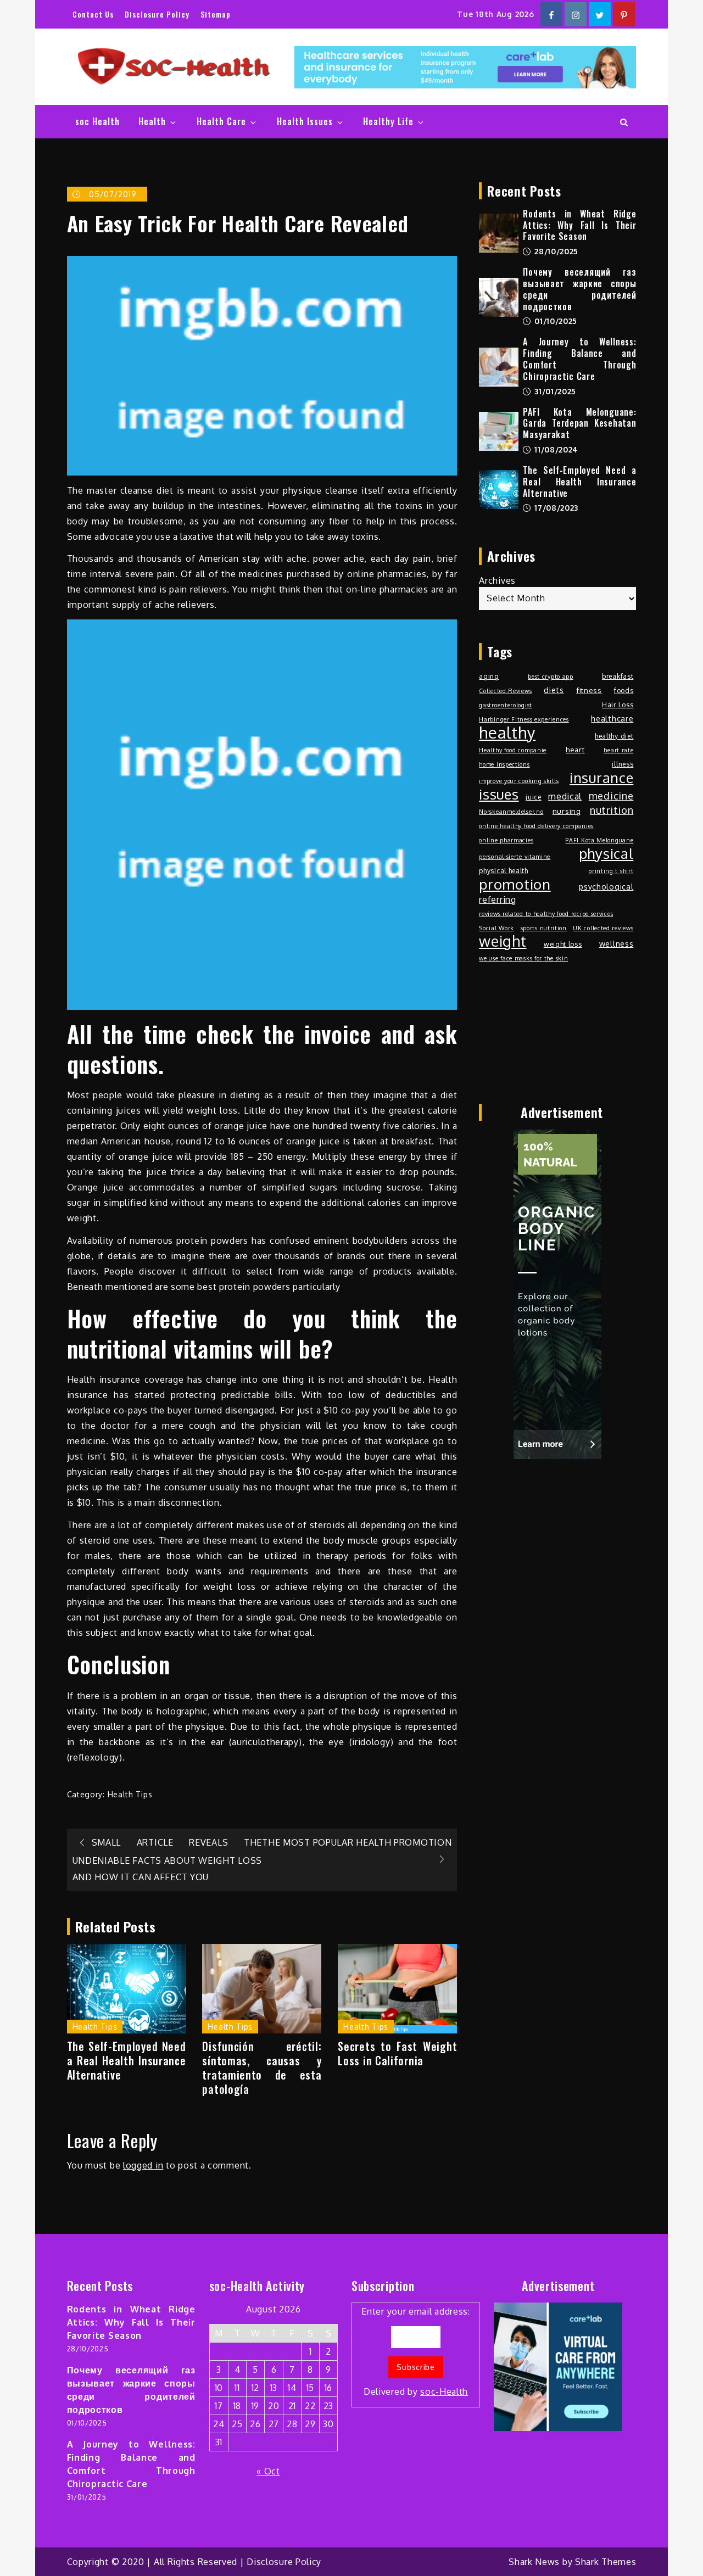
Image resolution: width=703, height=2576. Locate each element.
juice (534, 797)
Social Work (496, 928)
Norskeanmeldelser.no (511, 812)
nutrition (612, 810)
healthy (507, 733)
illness (623, 764)
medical (565, 796)
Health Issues (305, 121)
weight (503, 941)
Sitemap (216, 14)
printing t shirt (611, 871)
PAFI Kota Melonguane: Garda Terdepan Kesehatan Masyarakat (579, 423)
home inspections (504, 764)
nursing (567, 811)
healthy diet (614, 736)
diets (554, 690)
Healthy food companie (513, 750)
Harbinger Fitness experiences (524, 719)
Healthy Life (388, 121)
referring (497, 899)
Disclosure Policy (157, 14)
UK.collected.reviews (603, 928)
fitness (589, 690)
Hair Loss (618, 705)
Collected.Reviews (505, 691)
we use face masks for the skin (523, 958)
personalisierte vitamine (515, 857)
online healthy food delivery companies (536, 826)
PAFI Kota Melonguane (599, 840)
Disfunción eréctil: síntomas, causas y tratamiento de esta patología (262, 2067)
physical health (504, 870)
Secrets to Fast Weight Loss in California (397, 2053)
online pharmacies (506, 840)
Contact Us (93, 14)
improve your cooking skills (519, 781)
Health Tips (130, 1794)
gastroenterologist (506, 705)
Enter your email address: (416, 2352)
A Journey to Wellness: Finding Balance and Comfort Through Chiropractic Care (579, 359)
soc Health (97, 121)
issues (499, 794)
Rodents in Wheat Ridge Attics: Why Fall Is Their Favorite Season (579, 225)
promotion (515, 884)
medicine (611, 795)
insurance (601, 778)
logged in (143, 2165)
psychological (606, 886)
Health (152, 121)
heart (575, 749)
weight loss (563, 944)
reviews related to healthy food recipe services (546, 914)
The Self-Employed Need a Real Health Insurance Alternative (127, 2060)
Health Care (221, 121)
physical (606, 853)
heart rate (618, 750)
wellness (616, 943)
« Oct (268, 2471)
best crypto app (551, 677)
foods (624, 690)
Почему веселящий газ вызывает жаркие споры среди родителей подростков (579, 289)
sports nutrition (544, 928)
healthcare (612, 719)
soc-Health (444, 2391)
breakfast (618, 676)
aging (489, 676)
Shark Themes (606, 2562)
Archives (497, 580)
